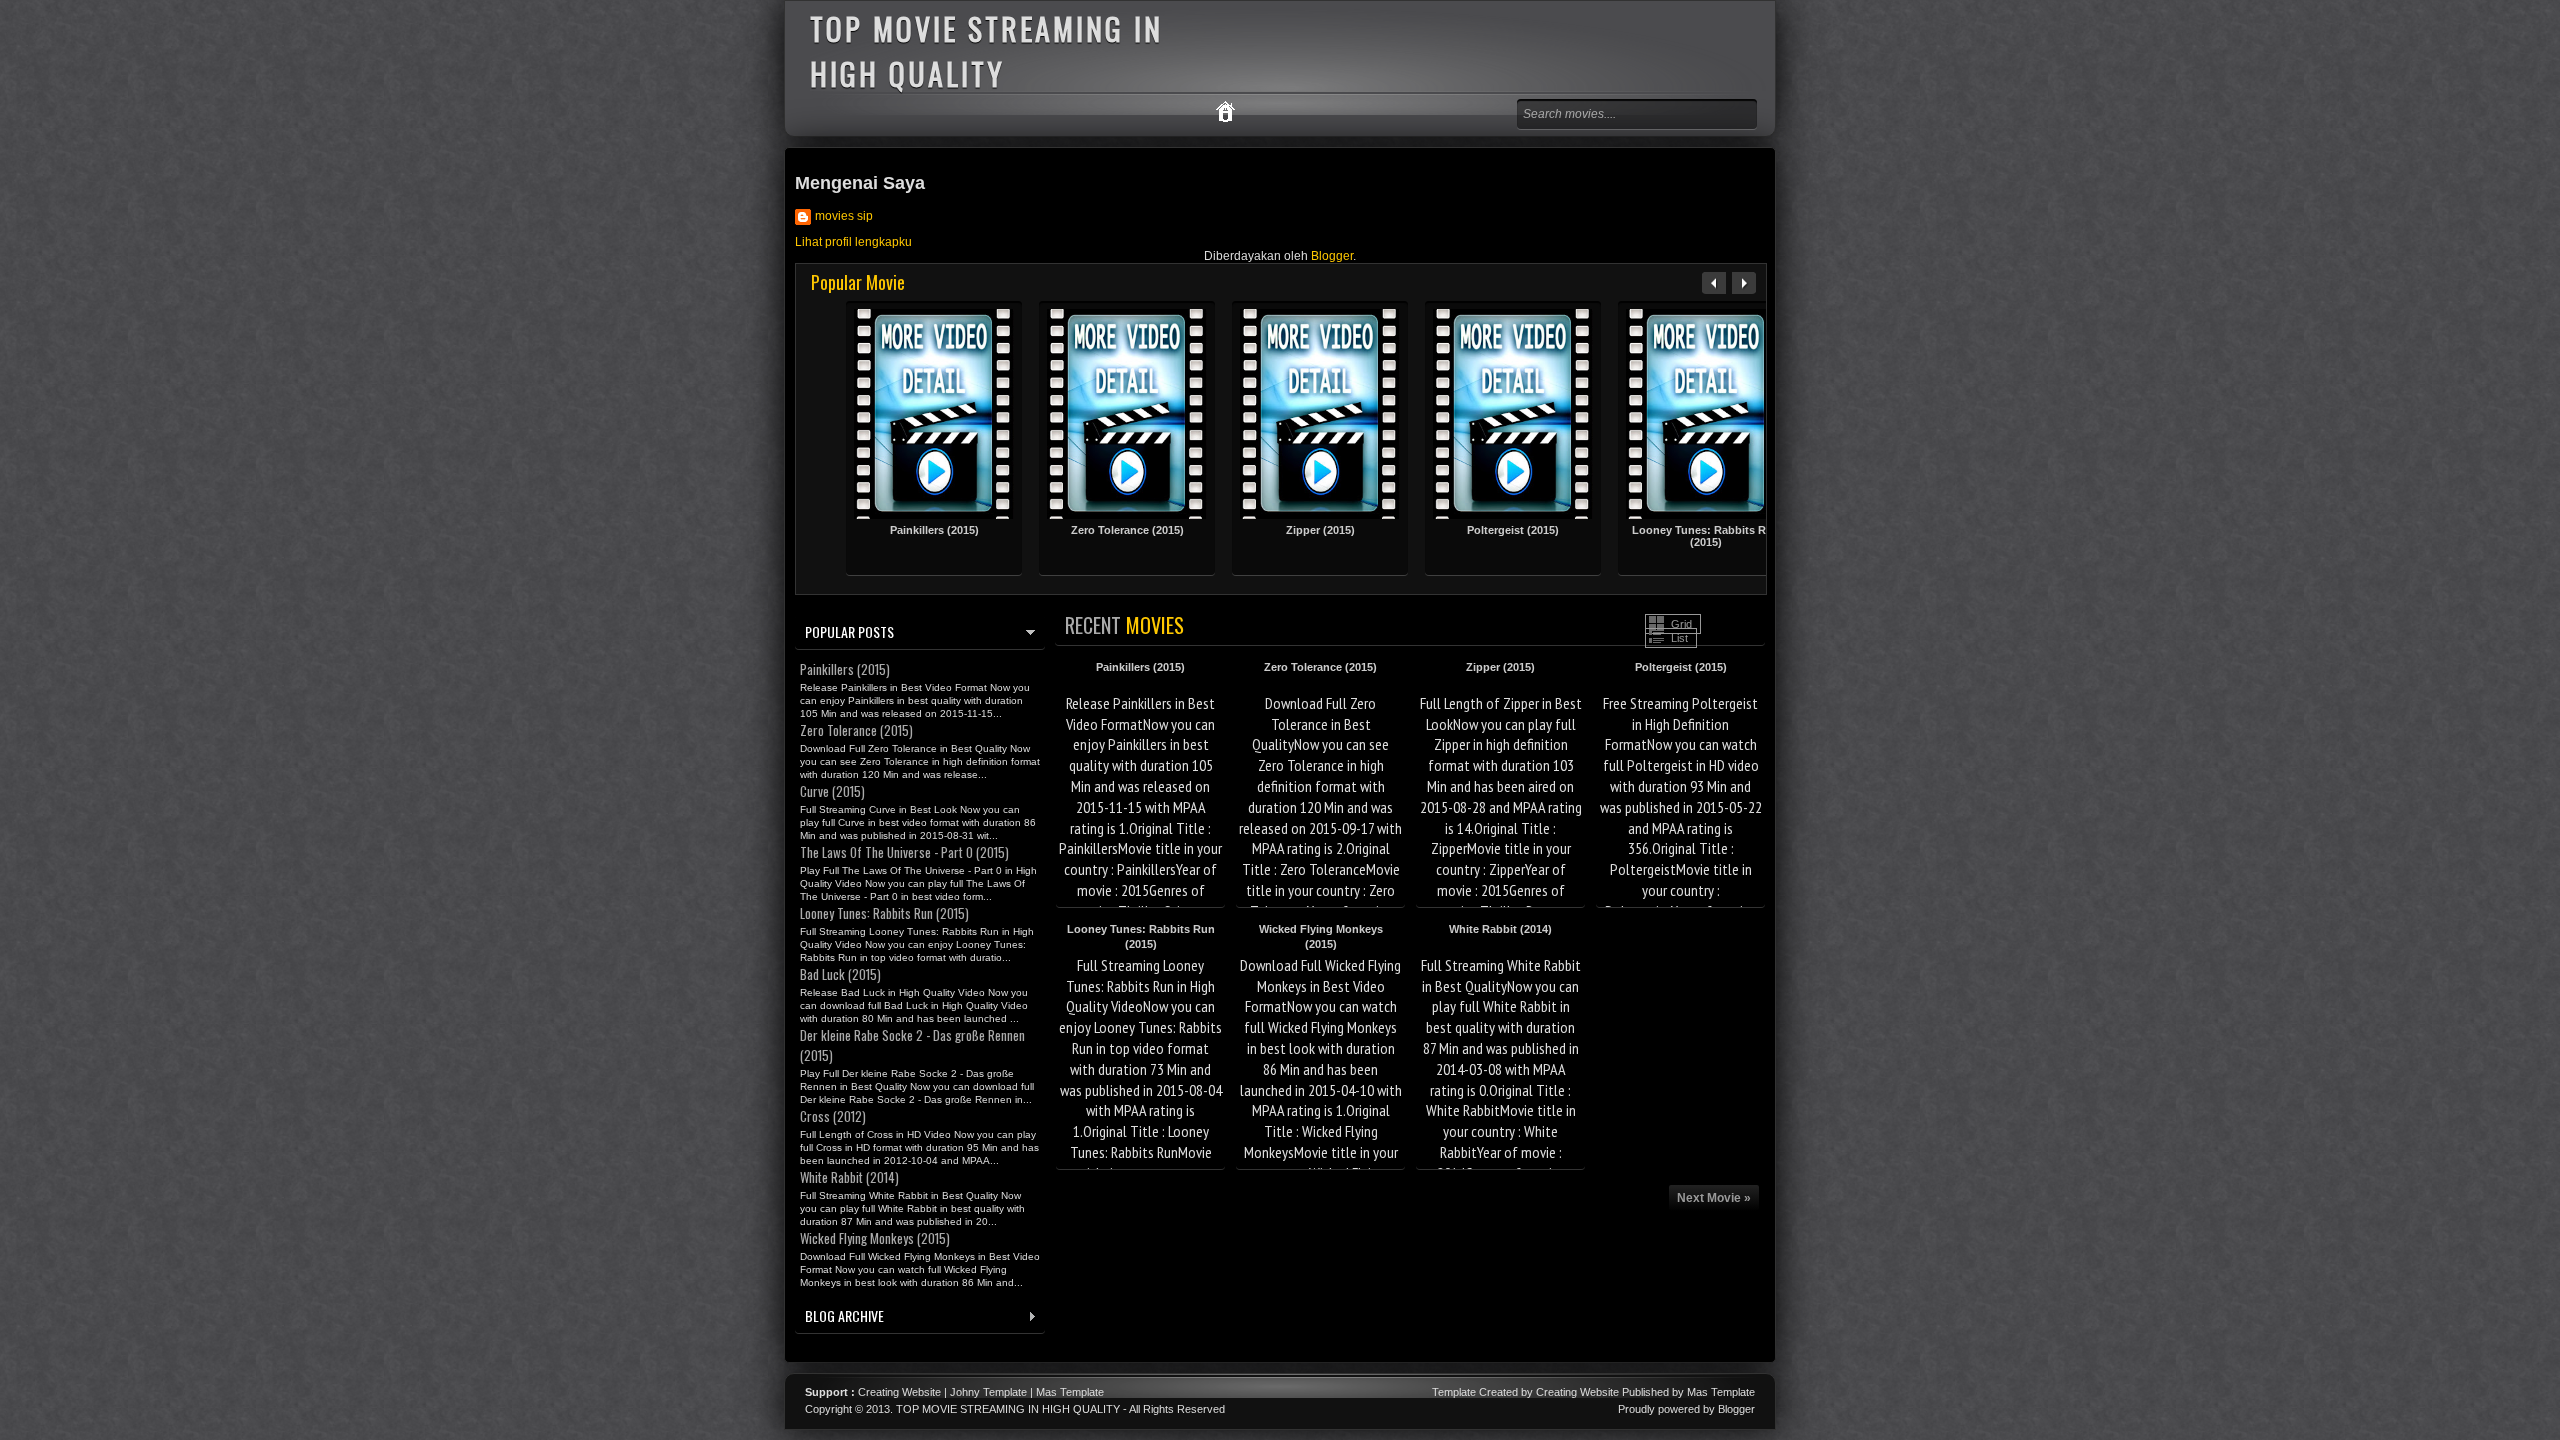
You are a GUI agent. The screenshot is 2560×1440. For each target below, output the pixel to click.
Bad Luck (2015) (840, 974)
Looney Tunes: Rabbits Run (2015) (1706, 536)
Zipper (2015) (1320, 530)
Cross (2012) (833, 1116)
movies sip (844, 216)
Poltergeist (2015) (1513, 530)
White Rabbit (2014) (1500, 929)
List (1679, 638)
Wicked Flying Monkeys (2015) (875, 1238)
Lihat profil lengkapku (853, 242)
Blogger (1332, 256)
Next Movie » (1714, 1198)
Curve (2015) (832, 791)
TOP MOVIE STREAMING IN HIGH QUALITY (1008, 1409)
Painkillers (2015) (934, 530)
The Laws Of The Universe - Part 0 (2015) (904, 852)
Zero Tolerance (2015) (1127, 530)
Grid (1681, 624)
